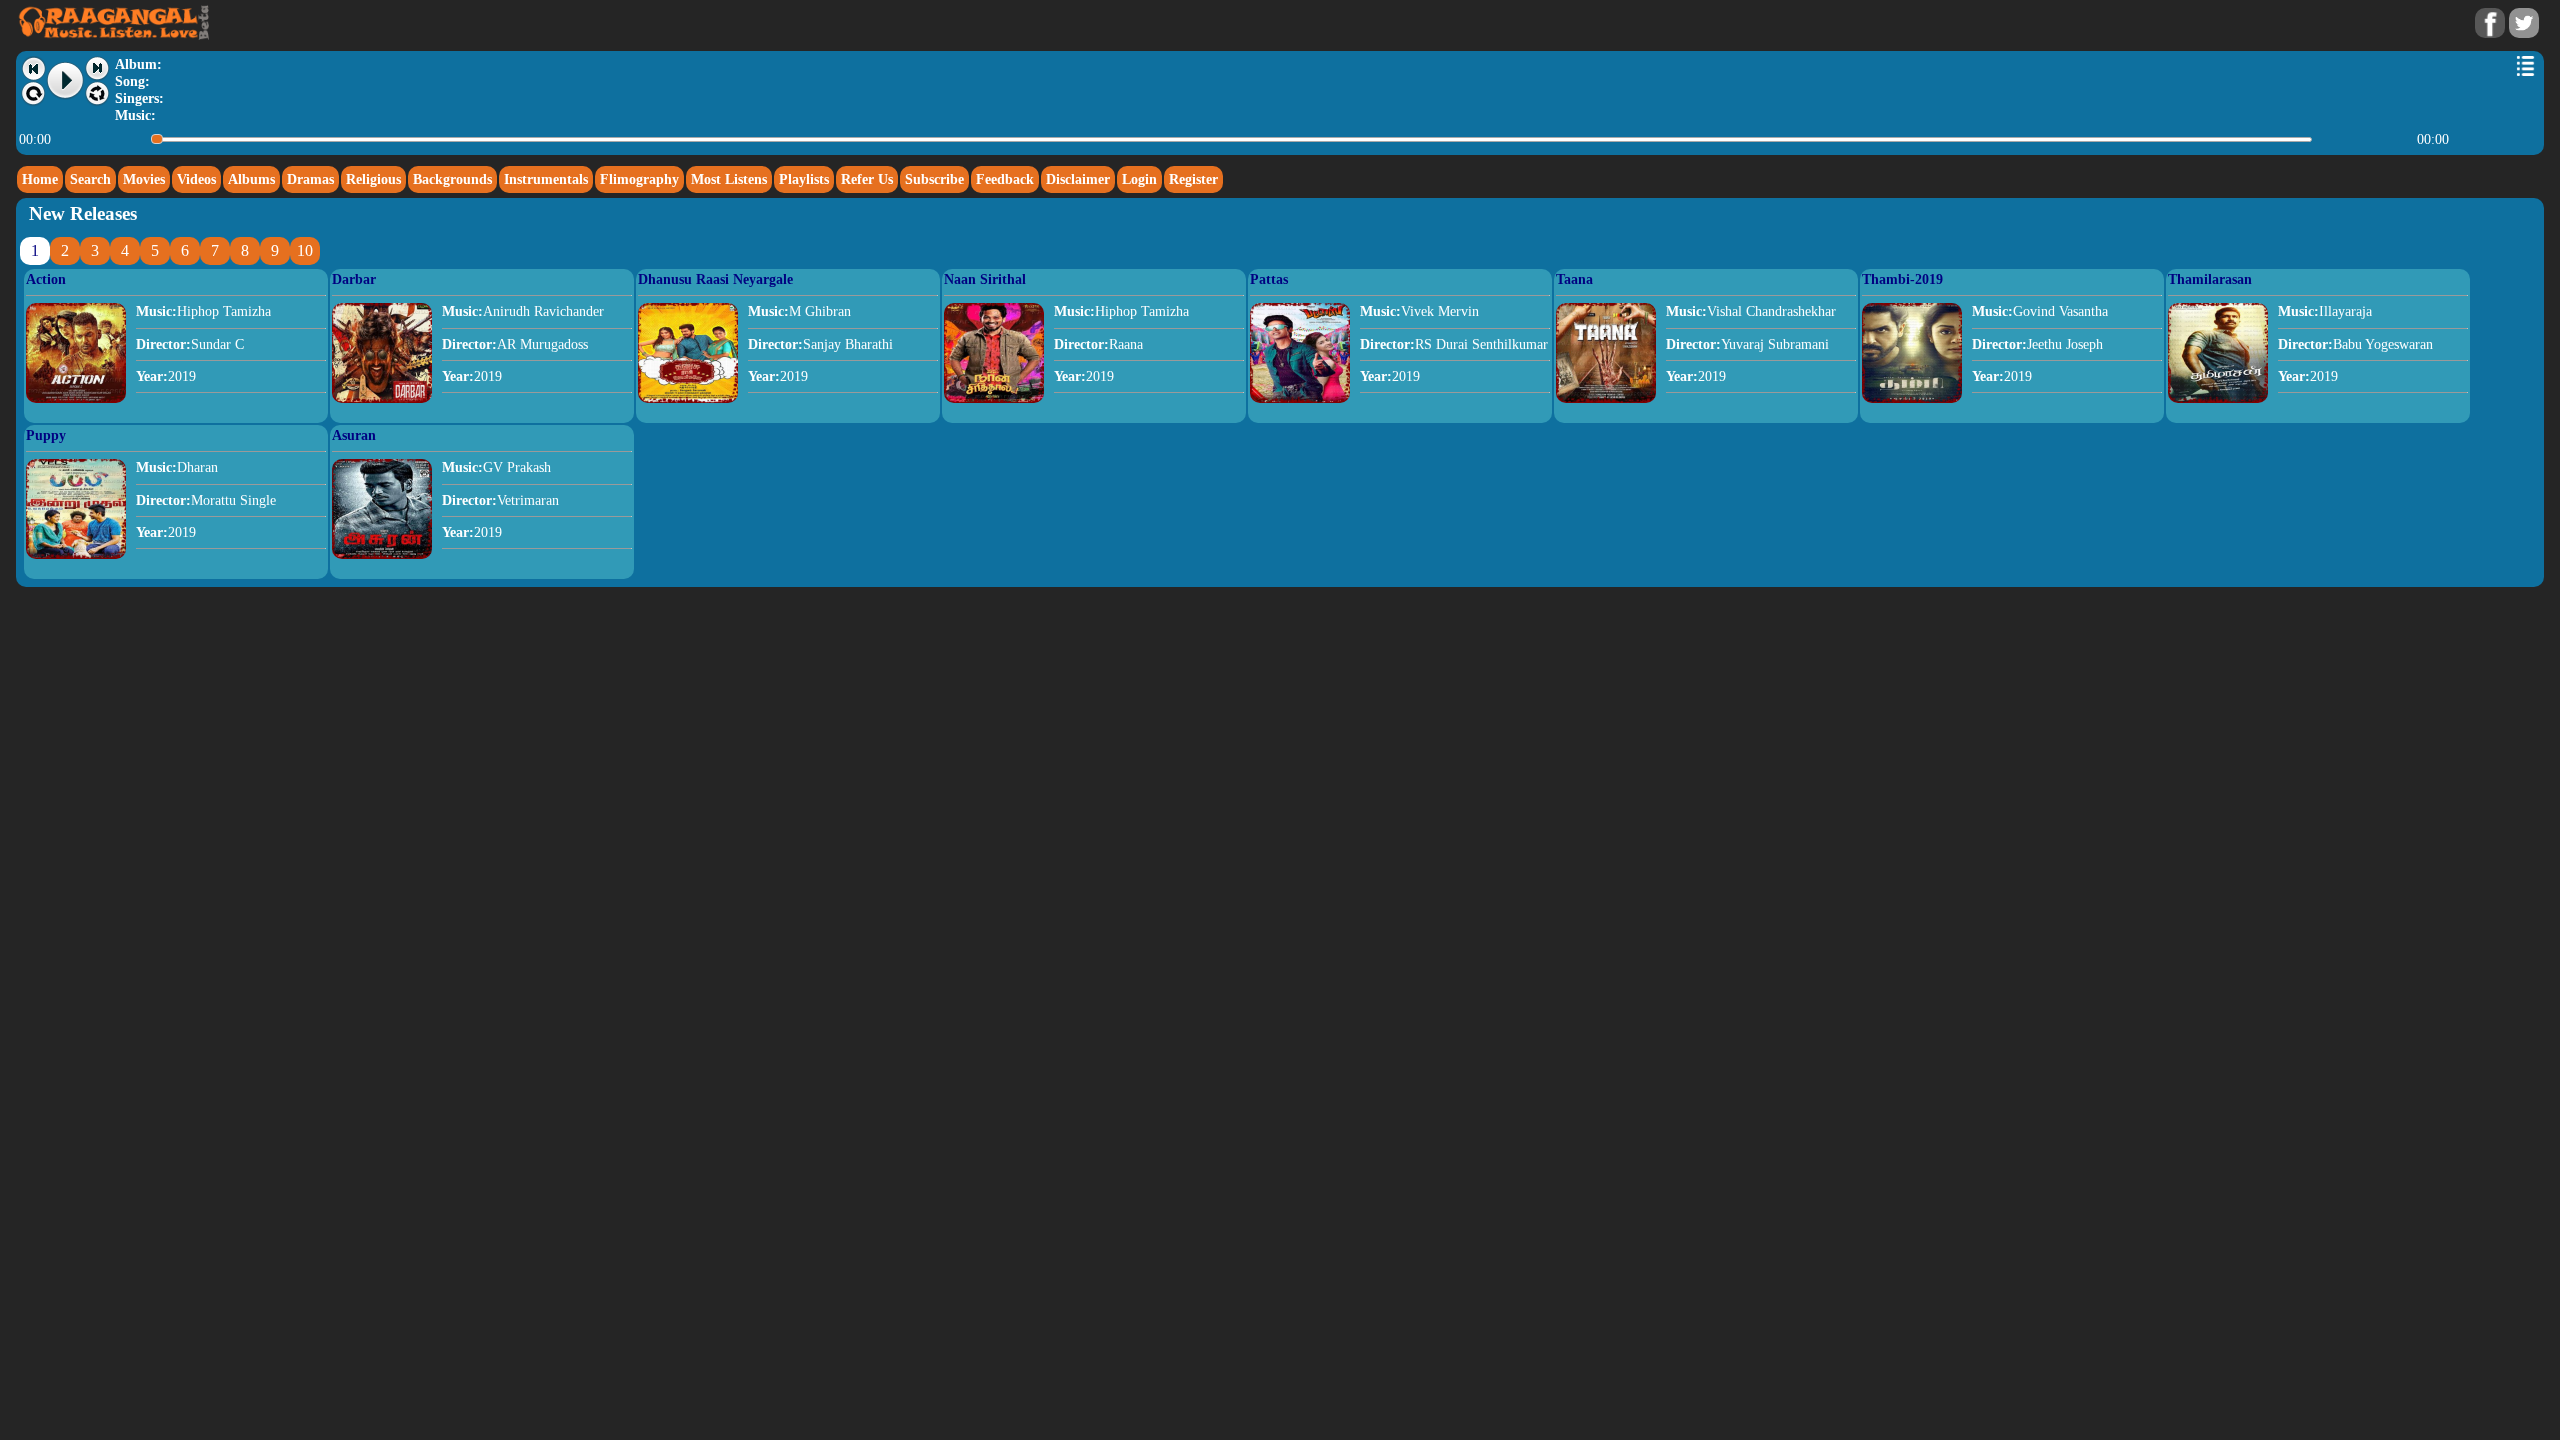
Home (40, 179)
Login (1139, 179)
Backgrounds (452, 179)
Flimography (639, 179)
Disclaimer (1078, 179)
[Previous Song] (33, 68)
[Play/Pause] (66, 81)
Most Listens (729, 179)
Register (1193, 179)
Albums (251, 179)
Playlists (804, 179)
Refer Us (867, 179)
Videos (196, 179)
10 (305, 250)
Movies (144, 179)
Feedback (1005, 179)
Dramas (310, 179)
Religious (373, 179)
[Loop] (33, 94)
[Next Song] (97, 68)
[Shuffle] (97, 94)
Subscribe (934, 179)
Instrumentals (546, 179)
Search (90, 179)
